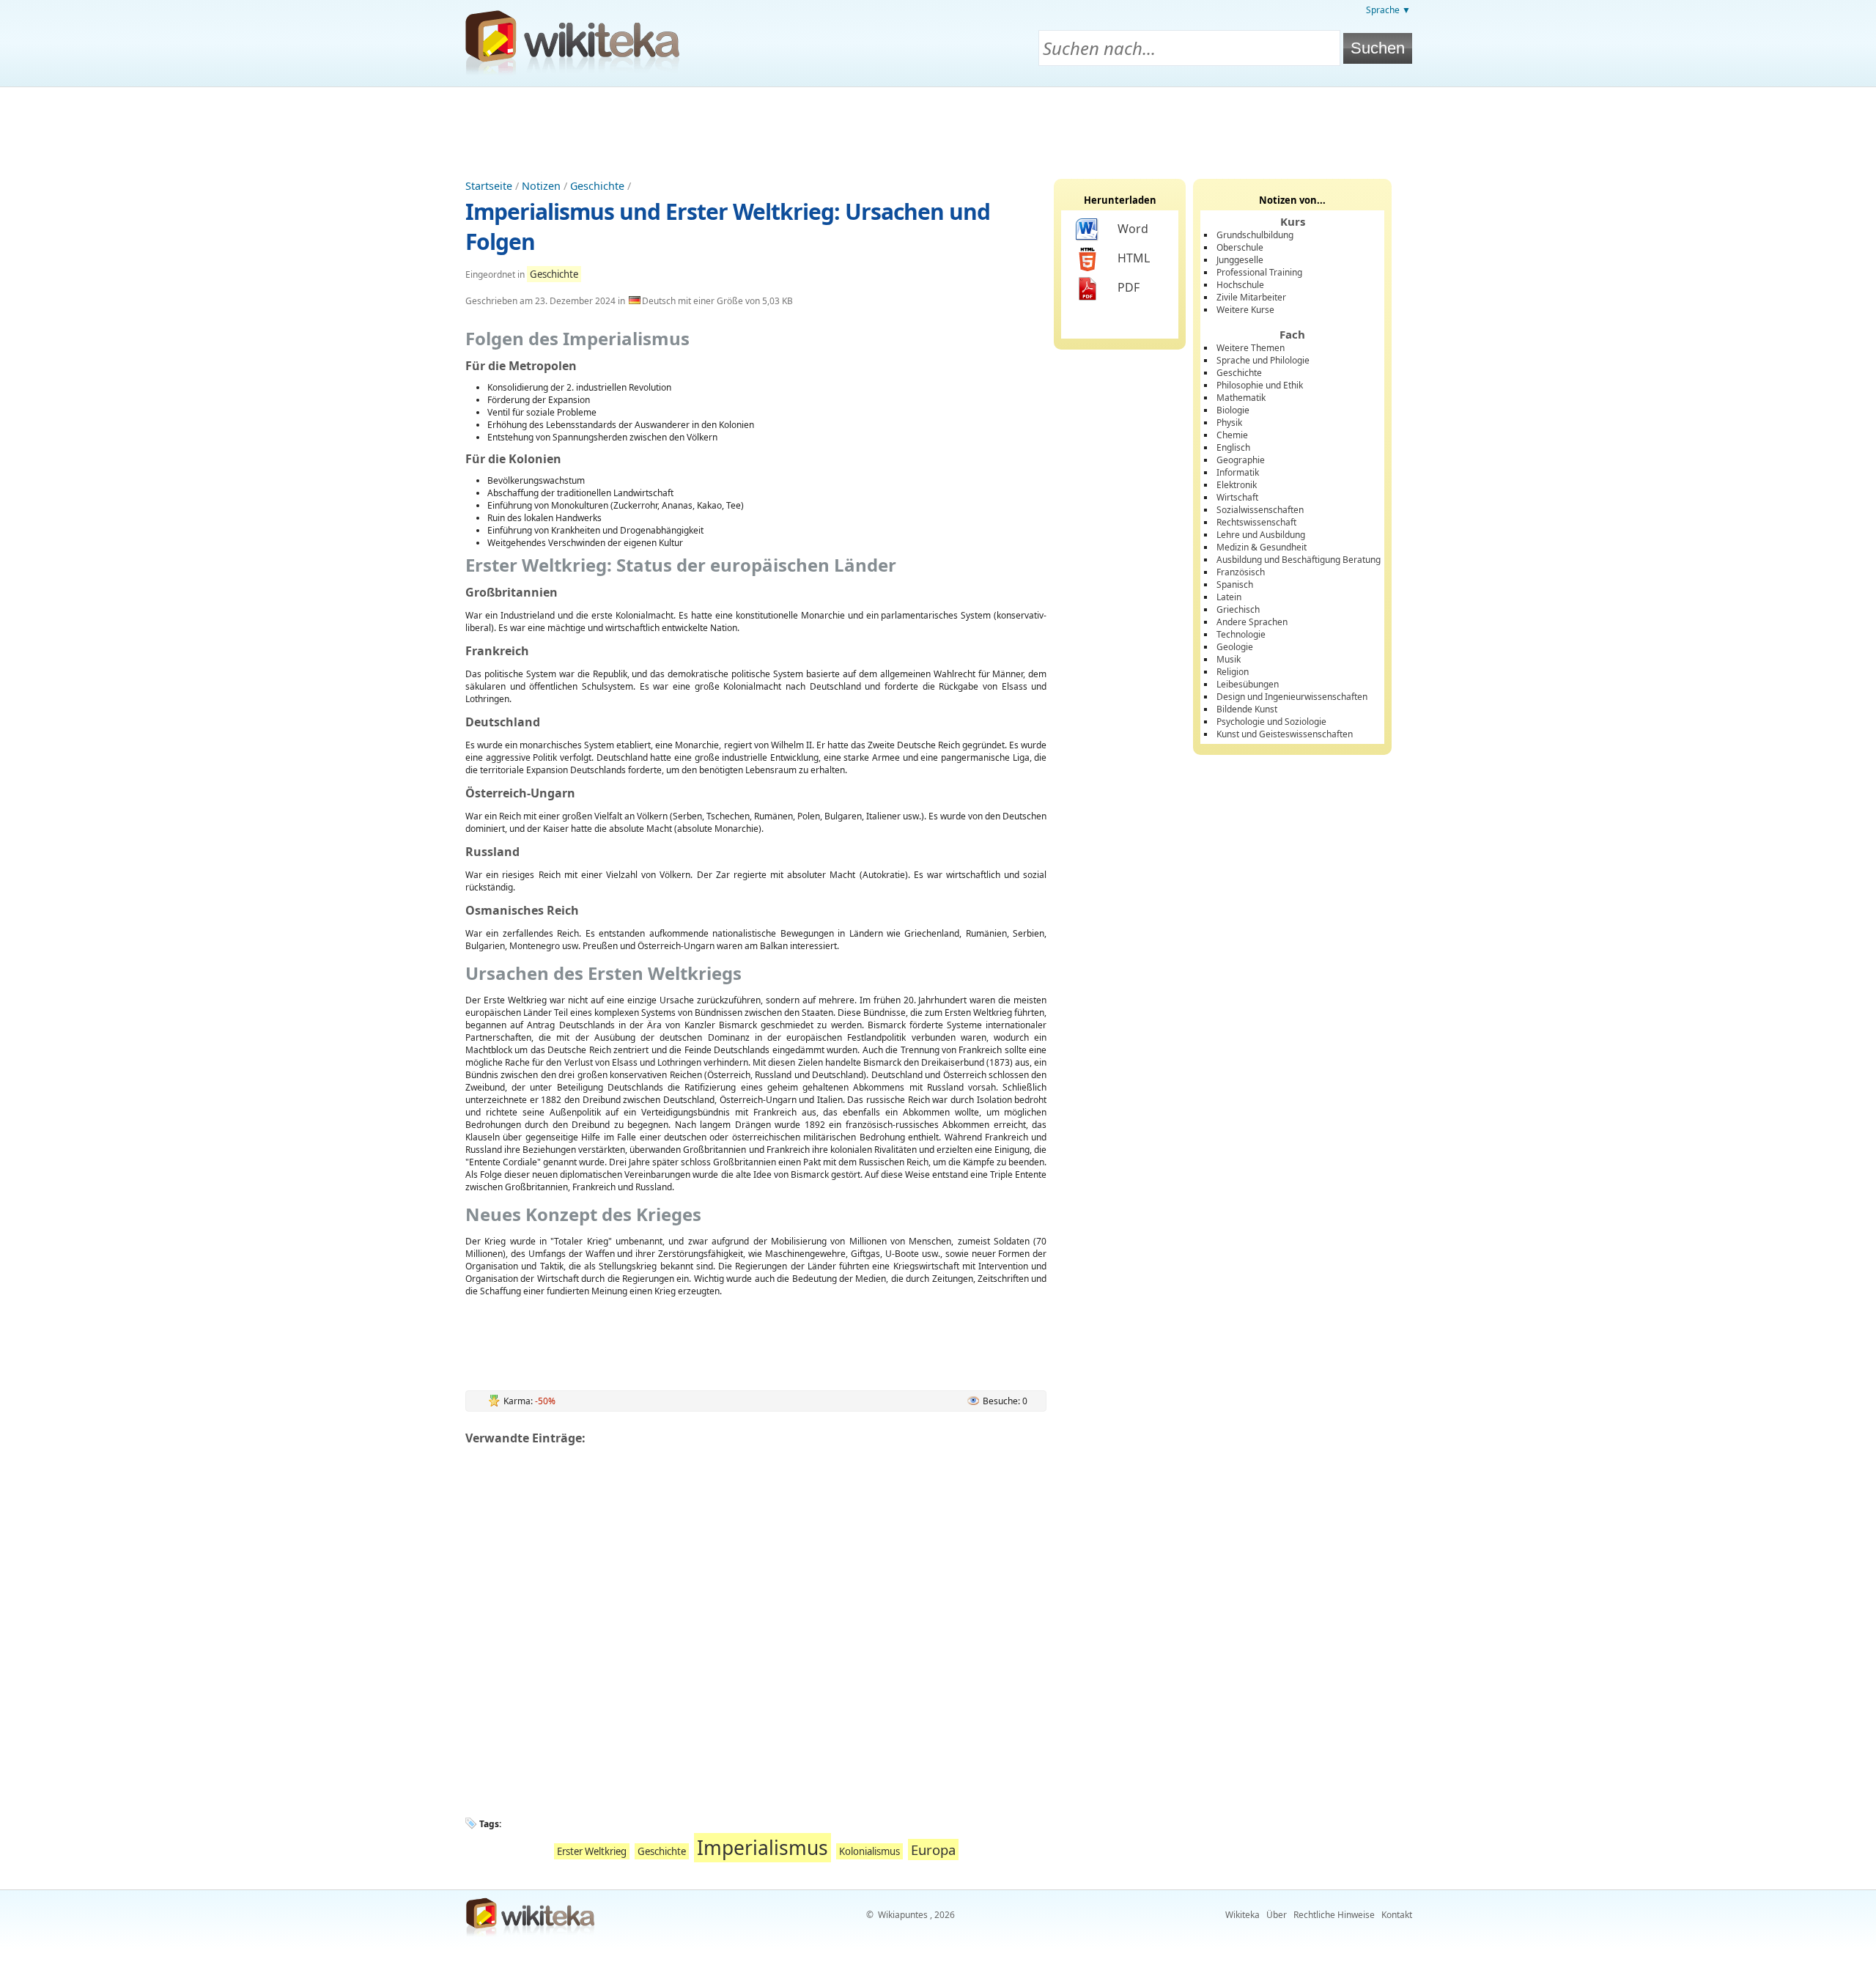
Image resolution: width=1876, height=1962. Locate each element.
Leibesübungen (1248, 684)
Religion (1233, 672)
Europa (933, 1849)
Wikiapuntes (903, 1915)
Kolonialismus (869, 1851)
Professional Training (1259, 272)
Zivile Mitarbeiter (1251, 297)
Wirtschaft (1237, 497)
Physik (1229, 423)
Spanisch (1235, 584)
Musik (1229, 659)
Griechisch (1238, 609)
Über (1277, 1915)
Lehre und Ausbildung (1261, 535)
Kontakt (1397, 1915)
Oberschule (1240, 247)
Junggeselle (1240, 260)
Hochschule (1240, 285)
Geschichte (597, 186)
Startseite (489, 186)
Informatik (1238, 472)
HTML (1134, 258)
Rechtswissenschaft (1256, 522)
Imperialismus (762, 1848)
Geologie (1235, 647)
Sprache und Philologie (1263, 360)
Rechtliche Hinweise (1334, 1915)
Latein (1229, 597)
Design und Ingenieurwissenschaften (1292, 697)
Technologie (1241, 634)
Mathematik (1241, 398)
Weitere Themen (1251, 348)
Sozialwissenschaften (1260, 510)
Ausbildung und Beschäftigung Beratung (1299, 560)
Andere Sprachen (1252, 622)
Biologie (1233, 410)
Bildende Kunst (1247, 709)
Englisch (1233, 447)
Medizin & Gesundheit (1262, 547)
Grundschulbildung (1255, 235)
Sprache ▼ (1388, 10)
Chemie (1232, 435)
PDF (1129, 287)
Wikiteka (1242, 1915)
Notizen (541, 186)
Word (1133, 229)
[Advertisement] (938, 128)
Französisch (1241, 572)
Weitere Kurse (1245, 310)
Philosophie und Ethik (1260, 385)
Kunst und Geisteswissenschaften (1285, 734)
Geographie (1241, 460)
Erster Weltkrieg (592, 1851)
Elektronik (1237, 485)
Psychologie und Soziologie (1271, 722)
